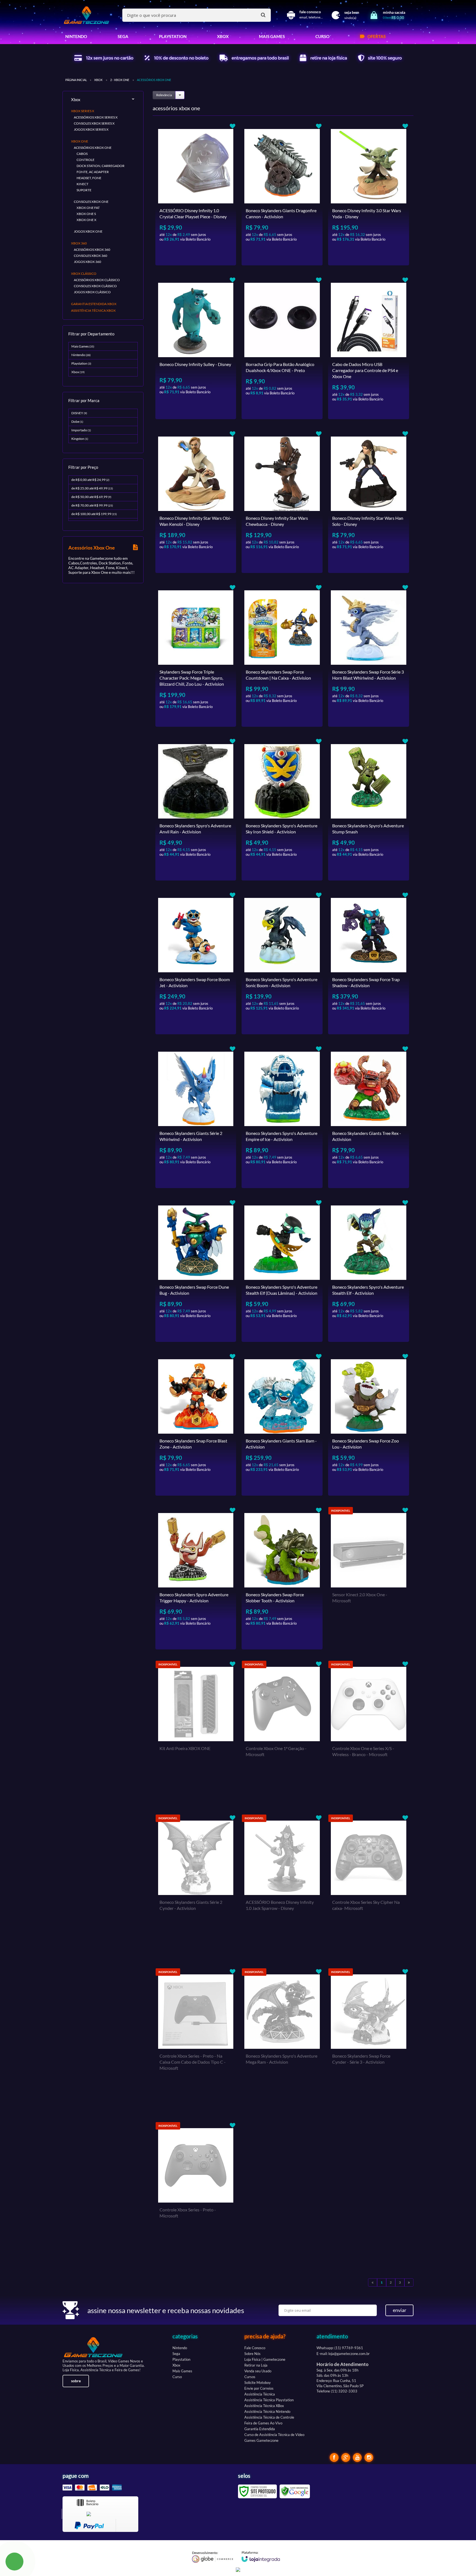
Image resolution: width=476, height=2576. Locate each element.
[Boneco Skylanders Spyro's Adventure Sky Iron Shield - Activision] (282, 809)
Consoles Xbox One (91, 202)
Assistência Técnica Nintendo (267, 2411)
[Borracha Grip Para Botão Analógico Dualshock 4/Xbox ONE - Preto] (282, 348)
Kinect (83, 184)
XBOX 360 (79, 243)
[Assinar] (399, 2310)
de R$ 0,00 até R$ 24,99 (90, 480)
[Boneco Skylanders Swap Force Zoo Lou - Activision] (369, 1424)
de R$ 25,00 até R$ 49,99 (92, 488)
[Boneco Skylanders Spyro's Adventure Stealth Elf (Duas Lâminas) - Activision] (282, 1270)
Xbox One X (86, 220)
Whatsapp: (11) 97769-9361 (340, 2348)
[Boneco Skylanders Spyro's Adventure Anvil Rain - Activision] (196, 809)
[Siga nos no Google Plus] (346, 2457)
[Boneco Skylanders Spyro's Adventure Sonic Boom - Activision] (282, 963)
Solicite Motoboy (258, 2383)
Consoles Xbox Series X (94, 123)
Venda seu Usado (258, 2371)
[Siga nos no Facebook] (334, 2457)
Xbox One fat (88, 208)
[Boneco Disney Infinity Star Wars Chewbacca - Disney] (282, 502)
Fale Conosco (255, 2348)
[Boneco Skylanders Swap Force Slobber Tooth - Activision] (282, 1578)
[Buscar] (263, 15)
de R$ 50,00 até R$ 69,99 (91, 497)
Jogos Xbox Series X (91, 129)
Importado (81, 430)
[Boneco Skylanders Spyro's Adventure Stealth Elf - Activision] (369, 1270)
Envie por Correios (259, 2388)
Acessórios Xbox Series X (96, 117)
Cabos (82, 154)
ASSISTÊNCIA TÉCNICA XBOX (93, 310)
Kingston (80, 439)
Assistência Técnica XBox (264, 2406)
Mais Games (83, 346)
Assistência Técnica (260, 2394)
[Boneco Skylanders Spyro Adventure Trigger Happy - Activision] (196, 1578)
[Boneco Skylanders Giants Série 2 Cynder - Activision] (196, 1886)
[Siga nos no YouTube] (357, 2457)
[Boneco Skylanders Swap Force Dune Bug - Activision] (196, 1270)
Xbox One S (86, 214)
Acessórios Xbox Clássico (97, 280)
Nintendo (81, 355)
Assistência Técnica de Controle (269, 2417)
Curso (177, 2377)
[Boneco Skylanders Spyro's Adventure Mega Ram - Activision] (282, 2039)
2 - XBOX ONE (120, 80)
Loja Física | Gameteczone (265, 2359)
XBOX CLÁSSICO (84, 274)
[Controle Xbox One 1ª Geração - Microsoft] (282, 1732)
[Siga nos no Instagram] (369, 2457)
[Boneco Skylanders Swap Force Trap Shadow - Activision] (369, 963)
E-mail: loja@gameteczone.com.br (343, 2354)
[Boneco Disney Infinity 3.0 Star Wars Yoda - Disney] (369, 194)
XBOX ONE (80, 141)
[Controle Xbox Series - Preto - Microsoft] (196, 2193)
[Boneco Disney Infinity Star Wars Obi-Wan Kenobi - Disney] (196, 502)
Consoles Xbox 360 (90, 256)
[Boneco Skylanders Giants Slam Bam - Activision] (282, 1424)
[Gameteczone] (86, 15)
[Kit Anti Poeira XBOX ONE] (196, 1732)
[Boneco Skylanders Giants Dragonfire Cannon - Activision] (282, 194)
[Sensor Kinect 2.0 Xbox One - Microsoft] (369, 1578)
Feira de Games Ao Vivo (263, 2423)
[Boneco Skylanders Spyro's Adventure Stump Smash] (369, 809)
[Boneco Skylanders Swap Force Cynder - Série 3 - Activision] (369, 2039)
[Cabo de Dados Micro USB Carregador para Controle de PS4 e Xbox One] (369, 348)
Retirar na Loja (256, 2365)
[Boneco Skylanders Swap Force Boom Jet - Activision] (196, 963)
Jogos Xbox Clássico (92, 292)
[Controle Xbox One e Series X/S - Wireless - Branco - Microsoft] (369, 1732)
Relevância (164, 95)
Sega (176, 2354)
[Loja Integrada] (261, 2556)
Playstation (81, 363)
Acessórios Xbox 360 (92, 250)
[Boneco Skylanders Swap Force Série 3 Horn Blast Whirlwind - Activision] (369, 655)
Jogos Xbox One (88, 231)
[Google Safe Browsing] (295, 2491)
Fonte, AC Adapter (93, 172)
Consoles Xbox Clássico (95, 286)
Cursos (250, 2377)
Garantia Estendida (260, 2429)
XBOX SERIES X (83, 111)
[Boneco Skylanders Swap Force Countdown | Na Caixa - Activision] (282, 655)
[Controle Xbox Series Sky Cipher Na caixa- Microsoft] (369, 1886)
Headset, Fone (89, 178)
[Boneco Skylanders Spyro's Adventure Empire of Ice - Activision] (282, 1117)
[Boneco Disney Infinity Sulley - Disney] (196, 348)
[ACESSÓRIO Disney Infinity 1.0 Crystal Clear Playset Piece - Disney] (196, 194)
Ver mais (206, 257)
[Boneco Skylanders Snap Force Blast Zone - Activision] (196, 1424)
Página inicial (76, 80)
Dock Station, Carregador (101, 166)
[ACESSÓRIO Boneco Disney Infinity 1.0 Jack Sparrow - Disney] (282, 1886)
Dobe (77, 422)
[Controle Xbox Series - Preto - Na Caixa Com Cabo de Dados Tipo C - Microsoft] (196, 2039)
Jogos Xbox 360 (87, 262)
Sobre (76, 2381)
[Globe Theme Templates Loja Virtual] (213, 2557)
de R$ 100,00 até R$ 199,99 (94, 514)
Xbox (98, 80)
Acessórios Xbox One (93, 148)
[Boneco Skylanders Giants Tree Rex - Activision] (369, 1117)
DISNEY (79, 413)
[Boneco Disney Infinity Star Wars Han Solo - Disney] (369, 502)
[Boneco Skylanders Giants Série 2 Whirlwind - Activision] (196, 1117)
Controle (86, 160)
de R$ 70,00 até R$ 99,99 (92, 505)
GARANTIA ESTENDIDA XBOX (94, 304)
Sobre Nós (252, 2354)
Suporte (84, 190)
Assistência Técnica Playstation (269, 2400)
